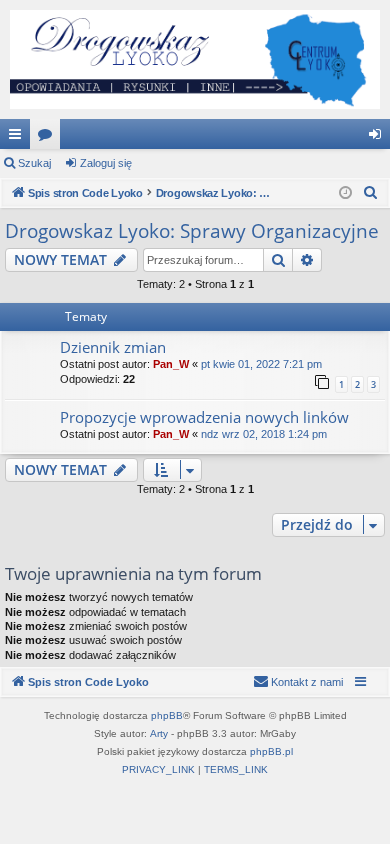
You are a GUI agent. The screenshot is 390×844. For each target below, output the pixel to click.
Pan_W (171, 364)
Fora (49, 138)
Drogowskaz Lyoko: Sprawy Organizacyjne (192, 231)
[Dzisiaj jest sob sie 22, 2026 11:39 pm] (345, 193)
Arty (159, 733)
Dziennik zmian (113, 347)
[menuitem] (371, 193)
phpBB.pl (271, 751)
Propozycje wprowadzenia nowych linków (204, 417)
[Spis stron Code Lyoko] (195, 59)
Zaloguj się (106, 163)
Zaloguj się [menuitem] (379, 138)
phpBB (167, 715)
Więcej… (19, 138)
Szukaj (34, 163)
